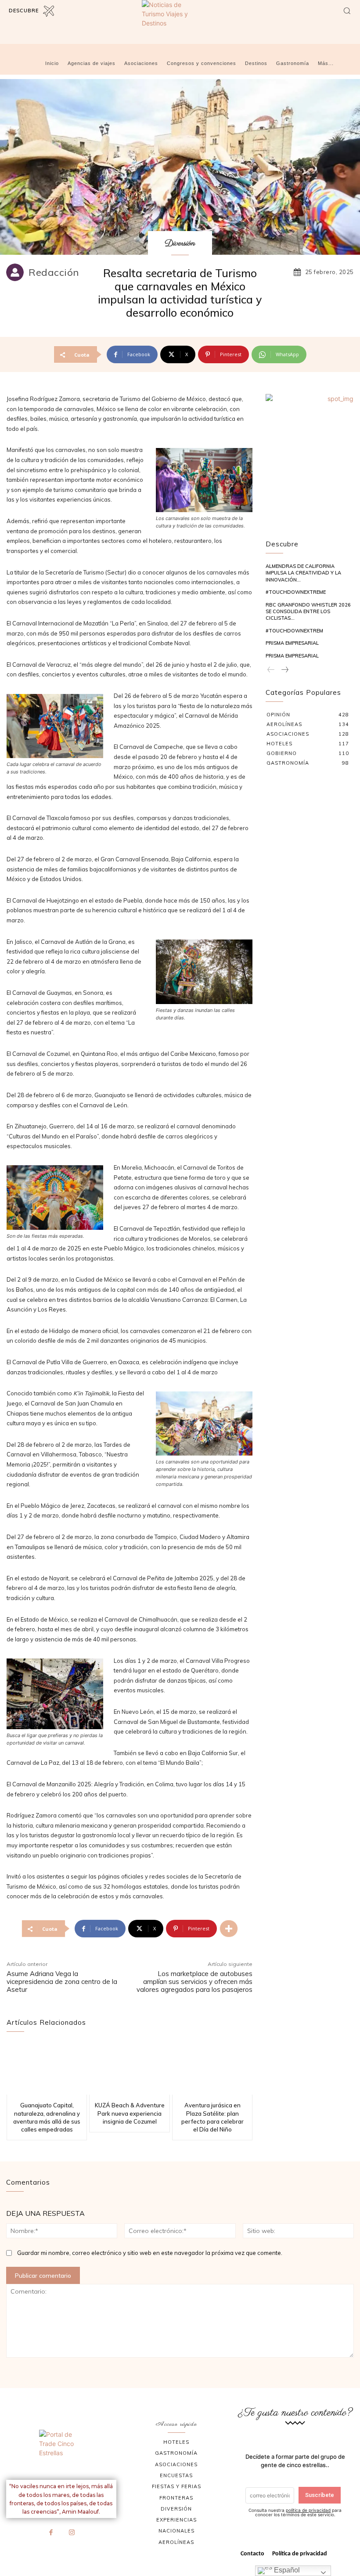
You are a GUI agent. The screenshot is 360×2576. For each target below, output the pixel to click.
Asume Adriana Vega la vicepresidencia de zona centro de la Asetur (62, 1982)
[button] (347, 11)
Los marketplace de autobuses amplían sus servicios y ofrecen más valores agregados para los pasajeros (194, 1982)
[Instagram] (72, 2533)
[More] (229, 1929)
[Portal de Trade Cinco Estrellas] (61, 2451)
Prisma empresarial (292, 643)
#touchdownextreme (296, 592)
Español (286, 2570)
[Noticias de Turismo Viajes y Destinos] (180, 21)
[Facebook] (51, 2533)
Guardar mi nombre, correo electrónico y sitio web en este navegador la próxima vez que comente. (150, 2253)
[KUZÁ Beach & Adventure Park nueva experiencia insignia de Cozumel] (129, 2068)
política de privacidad (308, 2510)
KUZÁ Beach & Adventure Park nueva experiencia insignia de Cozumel (130, 2113)
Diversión (180, 244)
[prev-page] (271, 670)
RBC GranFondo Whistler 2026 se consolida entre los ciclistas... (308, 612)
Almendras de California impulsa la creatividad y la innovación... (303, 573)
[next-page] (284, 670)
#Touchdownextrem (294, 631)
